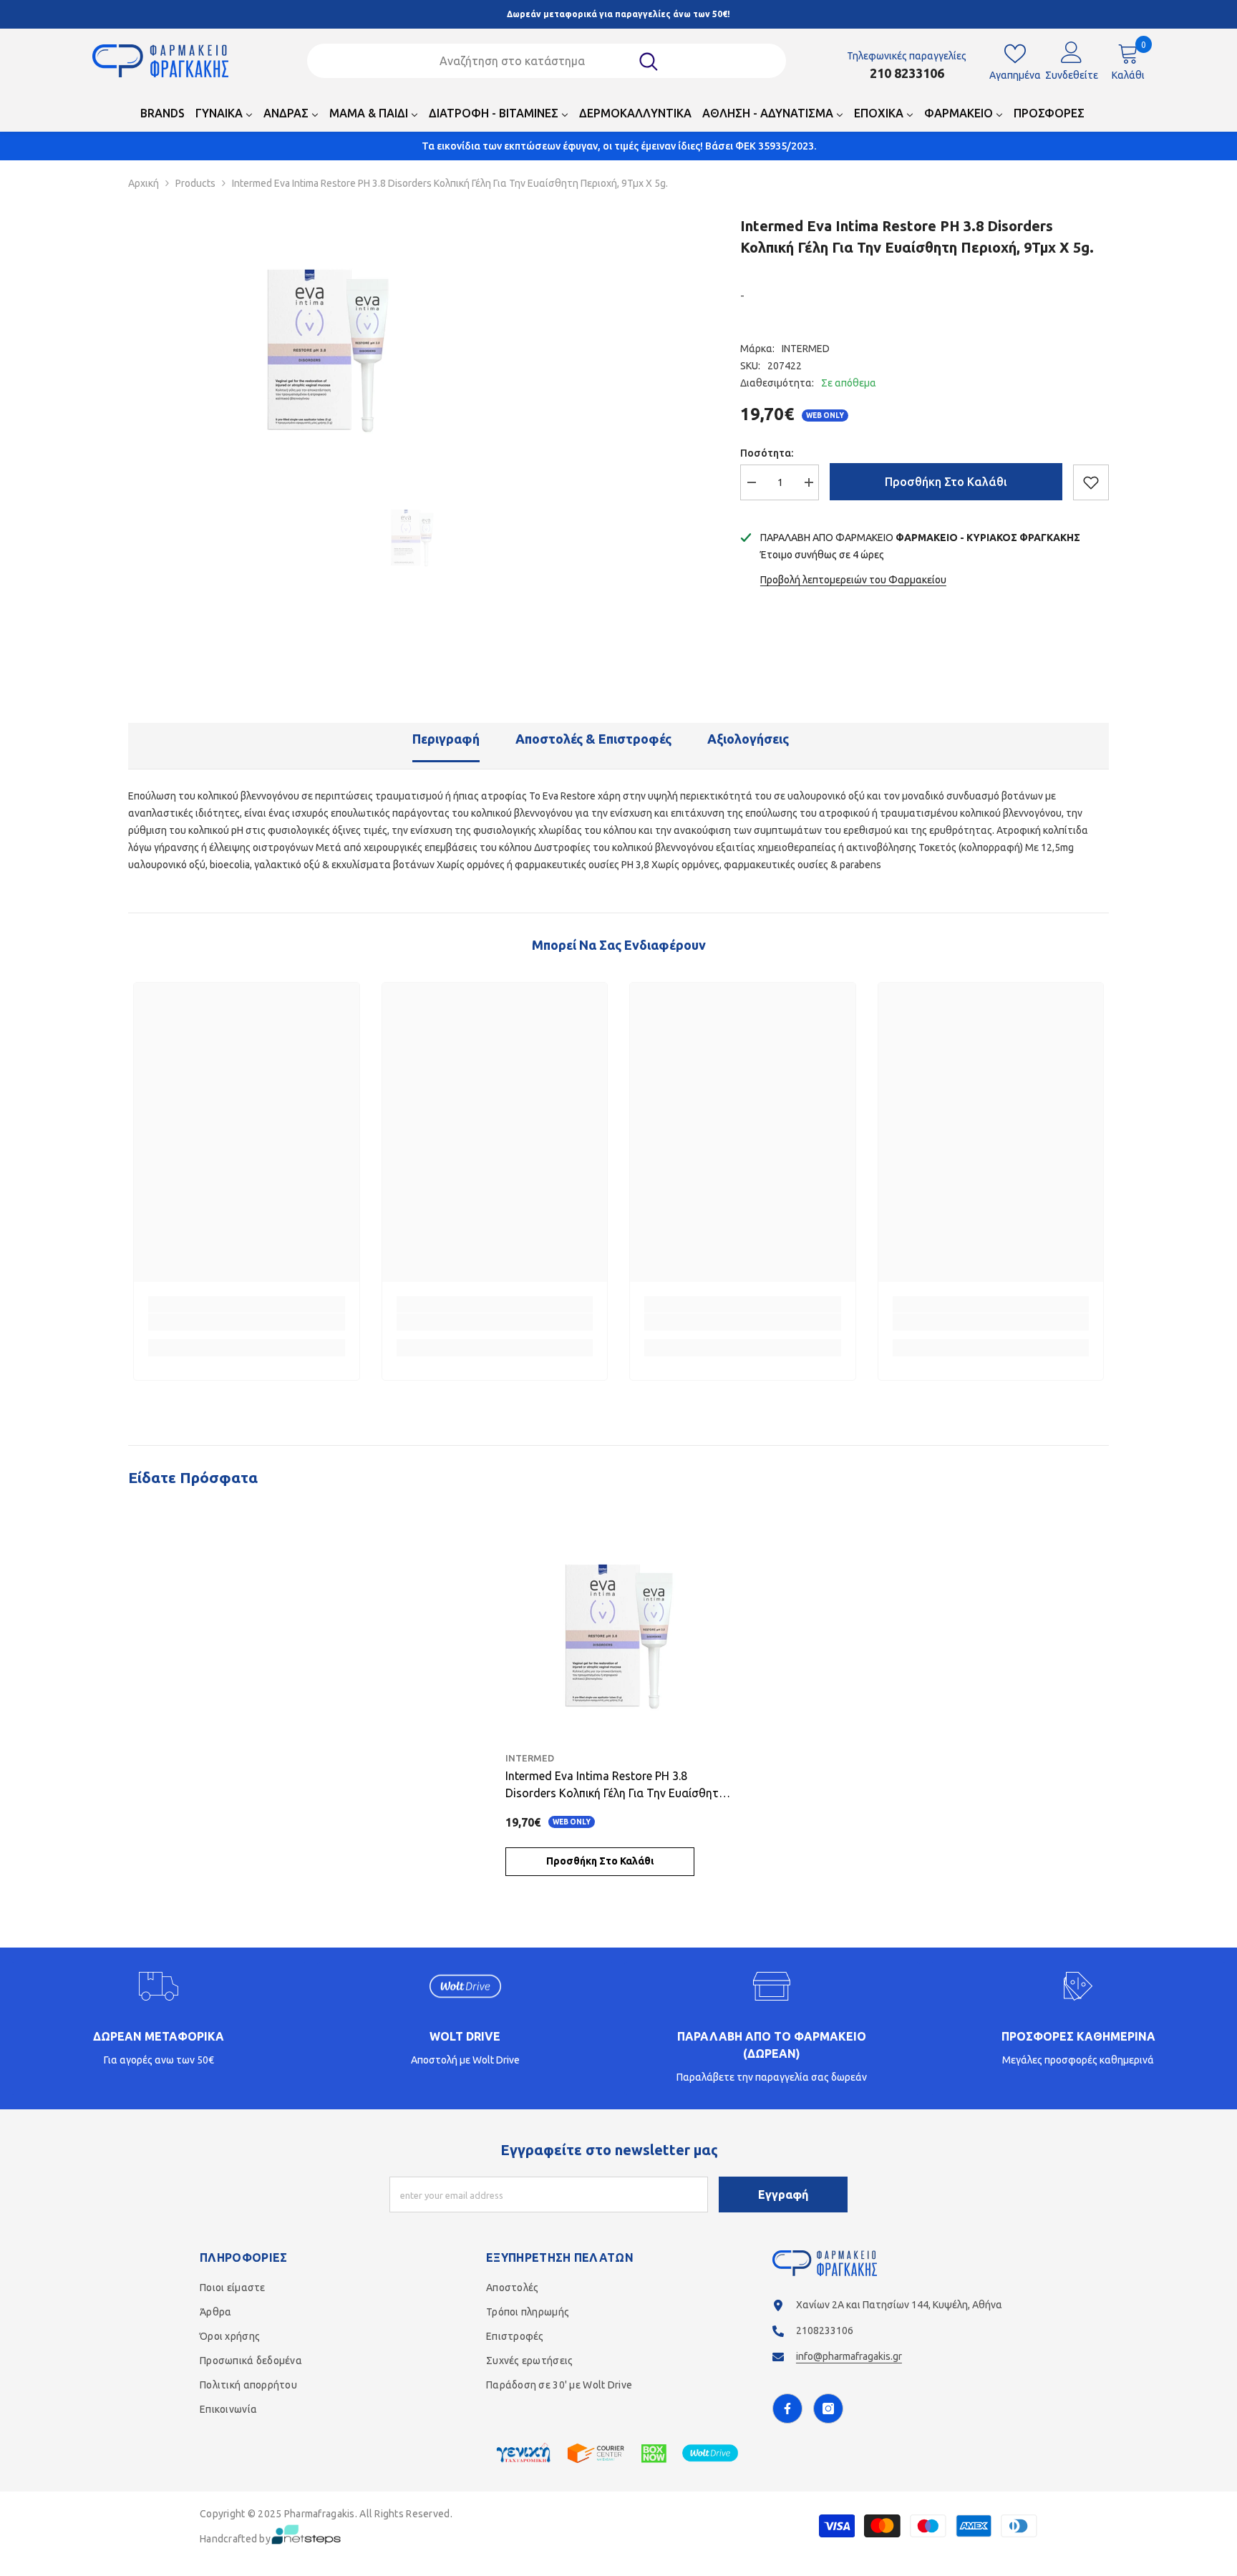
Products (195, 183)
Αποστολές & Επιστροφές (593, 739)
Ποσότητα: (767, 453)
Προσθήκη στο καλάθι (946, 482)
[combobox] (528, 61)
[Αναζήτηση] (547, 61)
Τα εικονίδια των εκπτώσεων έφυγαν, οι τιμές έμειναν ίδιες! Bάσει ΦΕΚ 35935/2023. (619, 146)
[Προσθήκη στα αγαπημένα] (1091, 482)
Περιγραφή (446, 739)
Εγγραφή (783, 2195)
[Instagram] (828, 2409)
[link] (247, 1322)
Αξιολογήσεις (748, 739)
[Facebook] (787, 2409)
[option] (328, 344)
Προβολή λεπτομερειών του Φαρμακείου (853, 580)
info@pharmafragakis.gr (849, 2356)
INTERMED (806, 349)
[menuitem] (162, 117)
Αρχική (144, 183)
